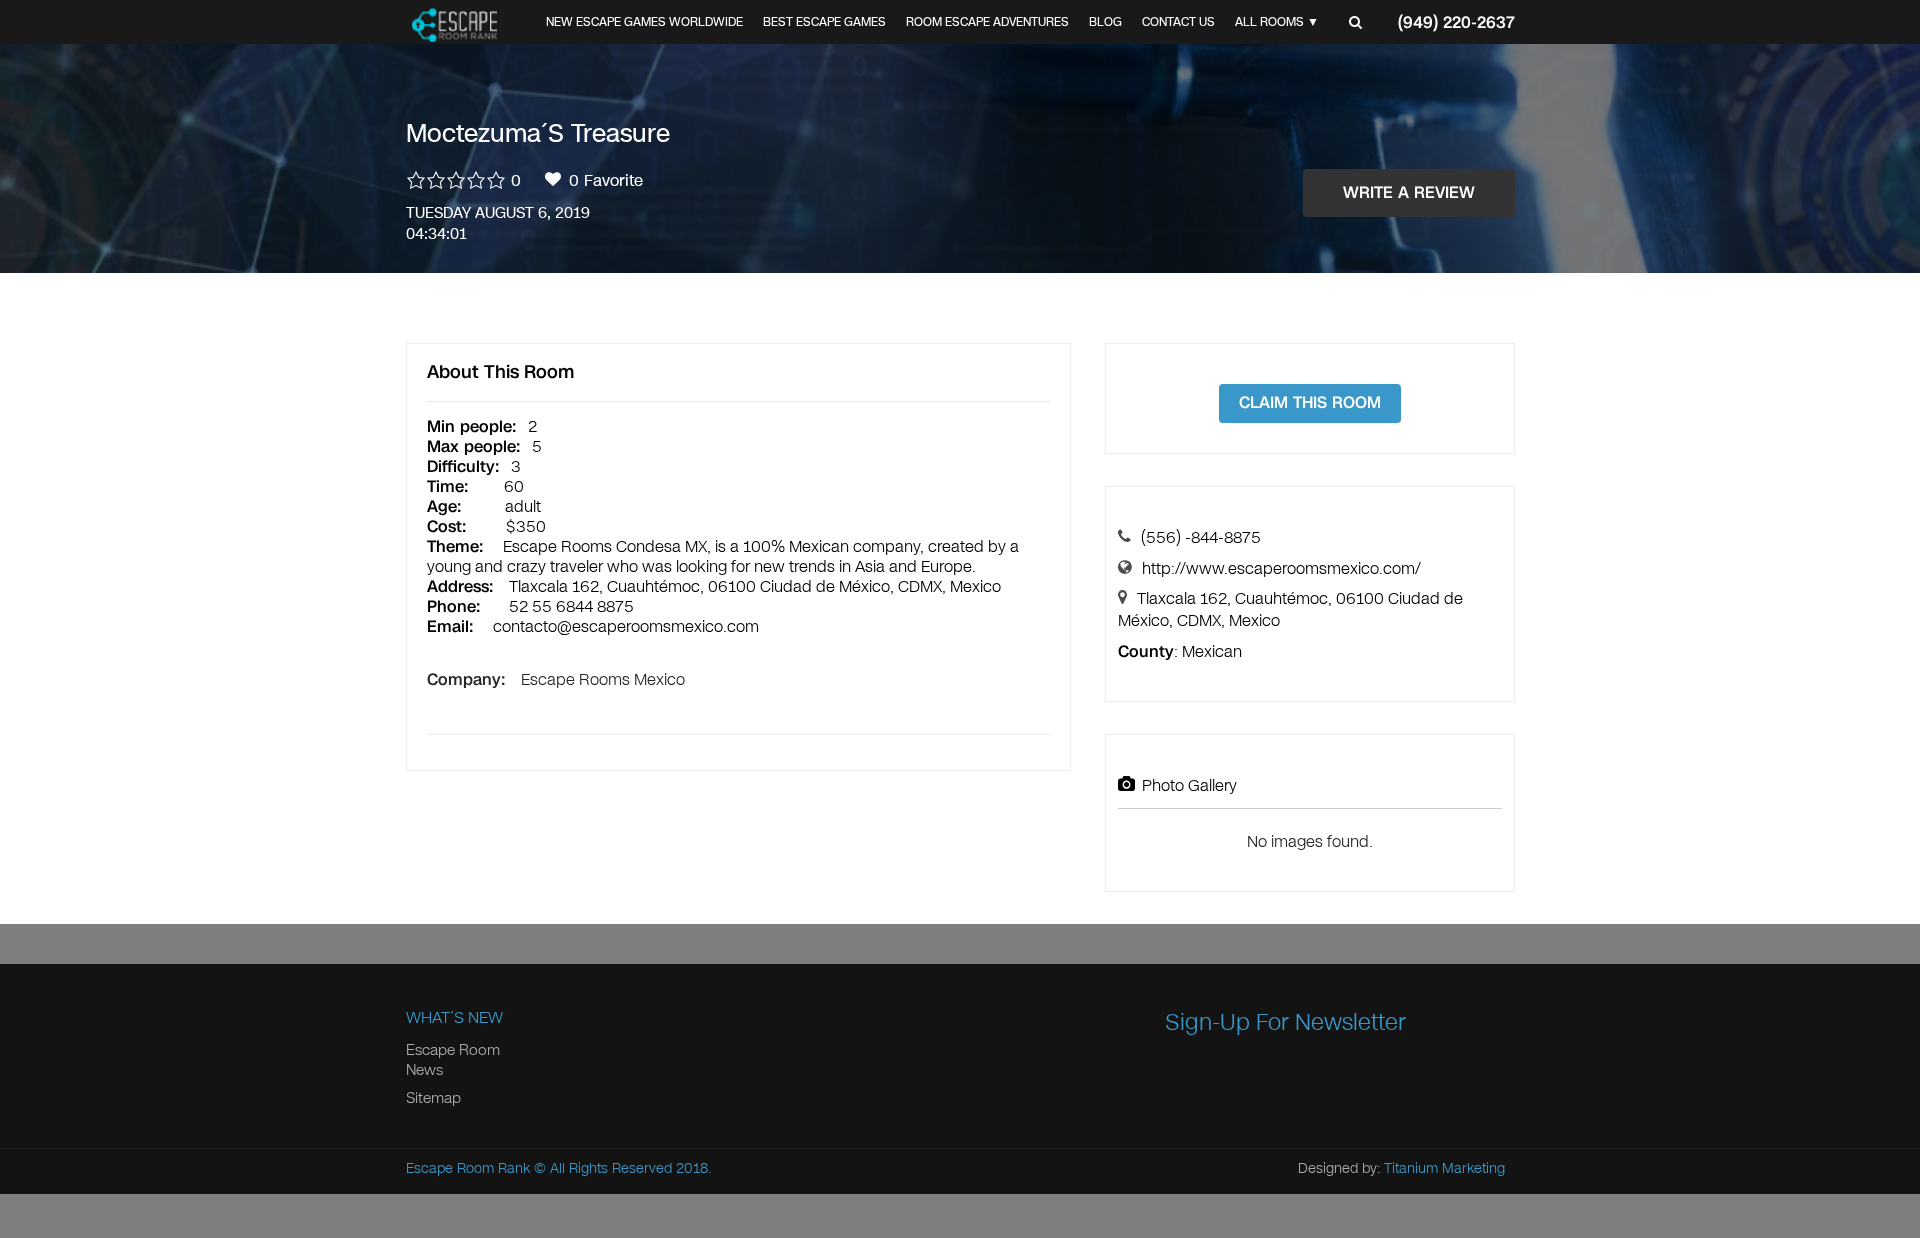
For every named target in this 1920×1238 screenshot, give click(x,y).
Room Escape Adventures (987, 22)
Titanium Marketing (1444, 1168)
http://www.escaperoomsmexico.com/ (1281, 568)
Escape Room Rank (468, 1168)
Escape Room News (453, 1060)
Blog (1105, 22)
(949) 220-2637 (1456, 22)
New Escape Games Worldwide (644, 22)
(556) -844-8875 (1201, 537)
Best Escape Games (824, 22)
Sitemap (433, 1098)
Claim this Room (1310, 402)
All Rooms (1269, 22)
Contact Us (1178, 22)
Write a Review (1409, 192)
